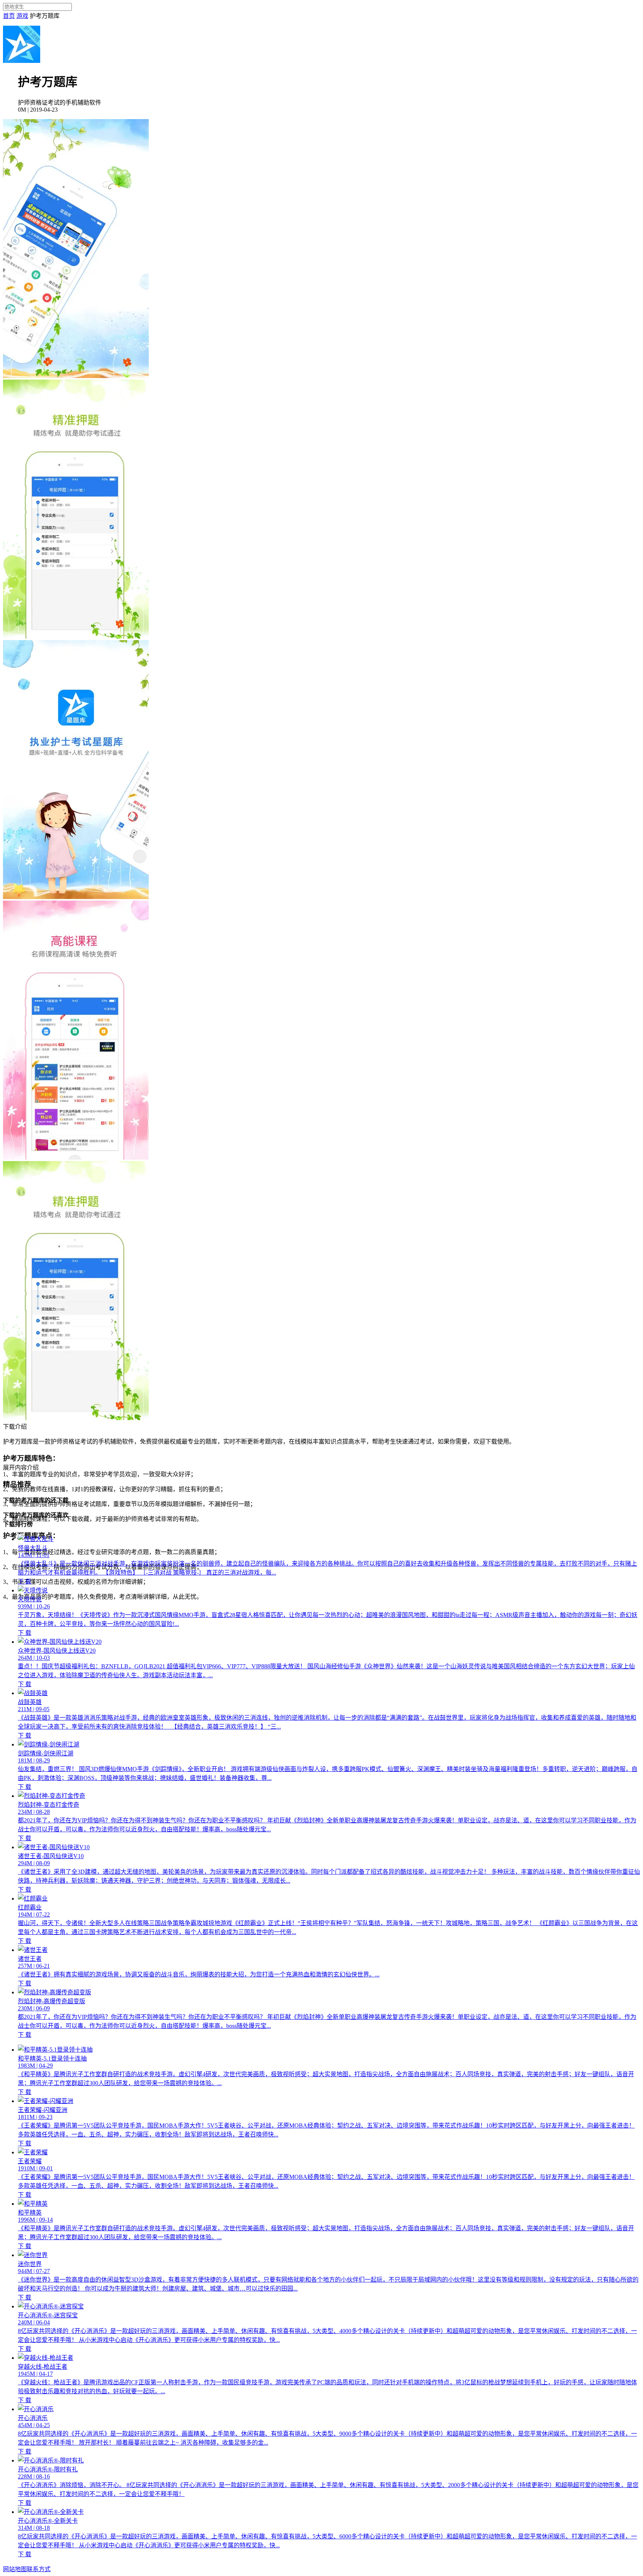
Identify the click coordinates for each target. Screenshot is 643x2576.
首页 (9, 16)
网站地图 (15, 2569)
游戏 (22, 16)
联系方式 (39, 2569)
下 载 (25, 1581)
